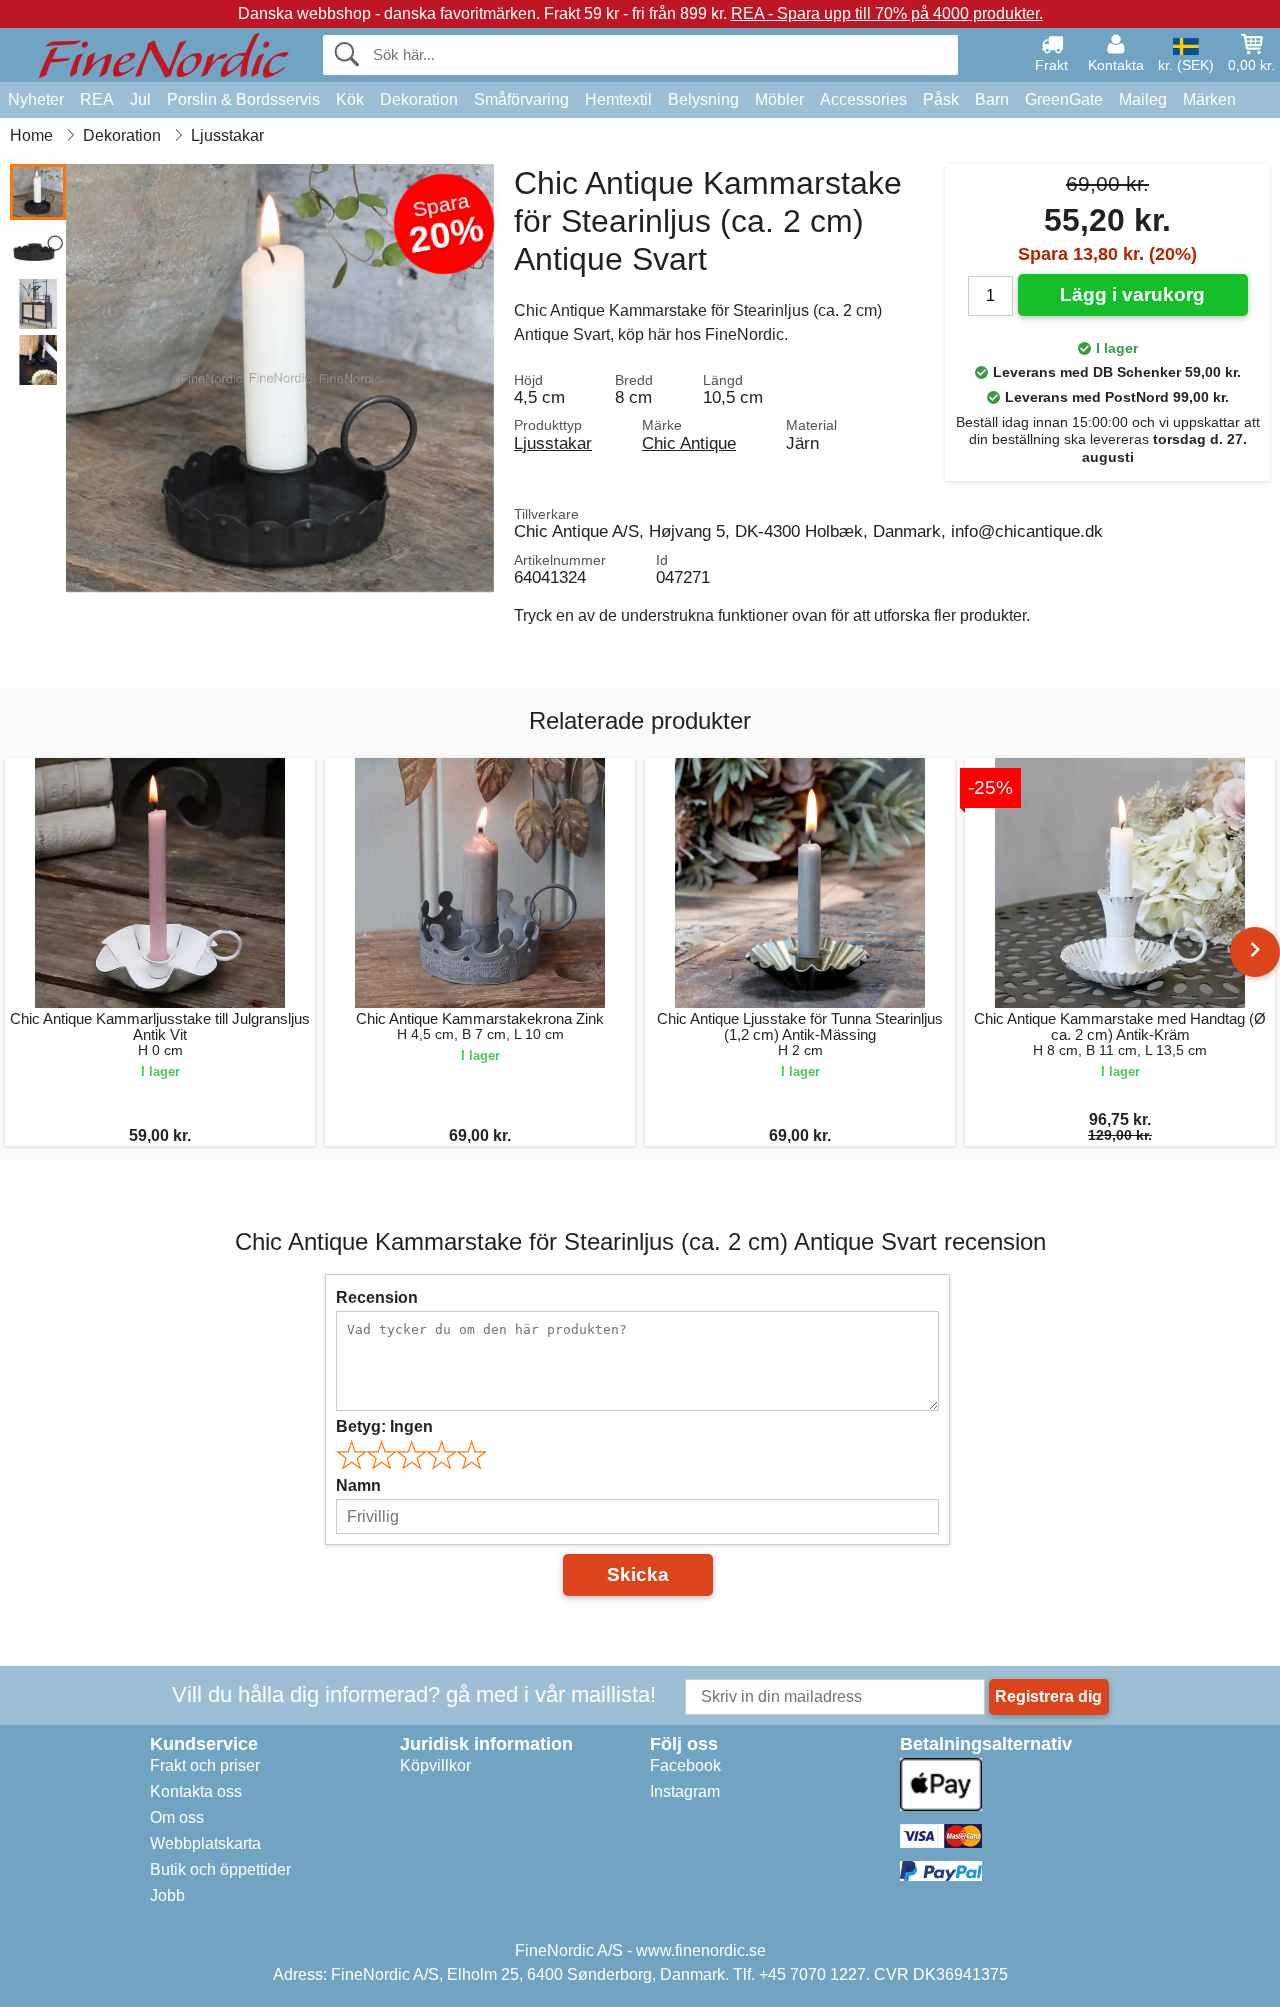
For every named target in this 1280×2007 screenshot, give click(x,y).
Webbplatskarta (205, 1843)
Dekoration (419, 99)
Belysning (703, 99)
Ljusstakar (553, 443)
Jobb (167, 1895)
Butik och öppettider (220, 1869)
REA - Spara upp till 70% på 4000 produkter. (887, 13)
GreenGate (1064, 99)
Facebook (685, 1765)
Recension (377, 1297)
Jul (140, 99)
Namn (358, 1485)
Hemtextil (618, 99)
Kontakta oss (196, 1791)
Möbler (779, 99)
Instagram (685, 1791)
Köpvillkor (435, 1765)
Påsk (941, 99)
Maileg (1143, 99)
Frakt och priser (205, 1765)
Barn (992, 99)
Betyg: (384, 1426)
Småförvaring (521, 99)
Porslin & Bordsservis (243, 99)
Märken (1209, 99)
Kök (350, 99)
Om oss (177, 1817)
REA (97, 99)
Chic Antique (689, 443)
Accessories (863, 99)
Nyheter (36, 99)
